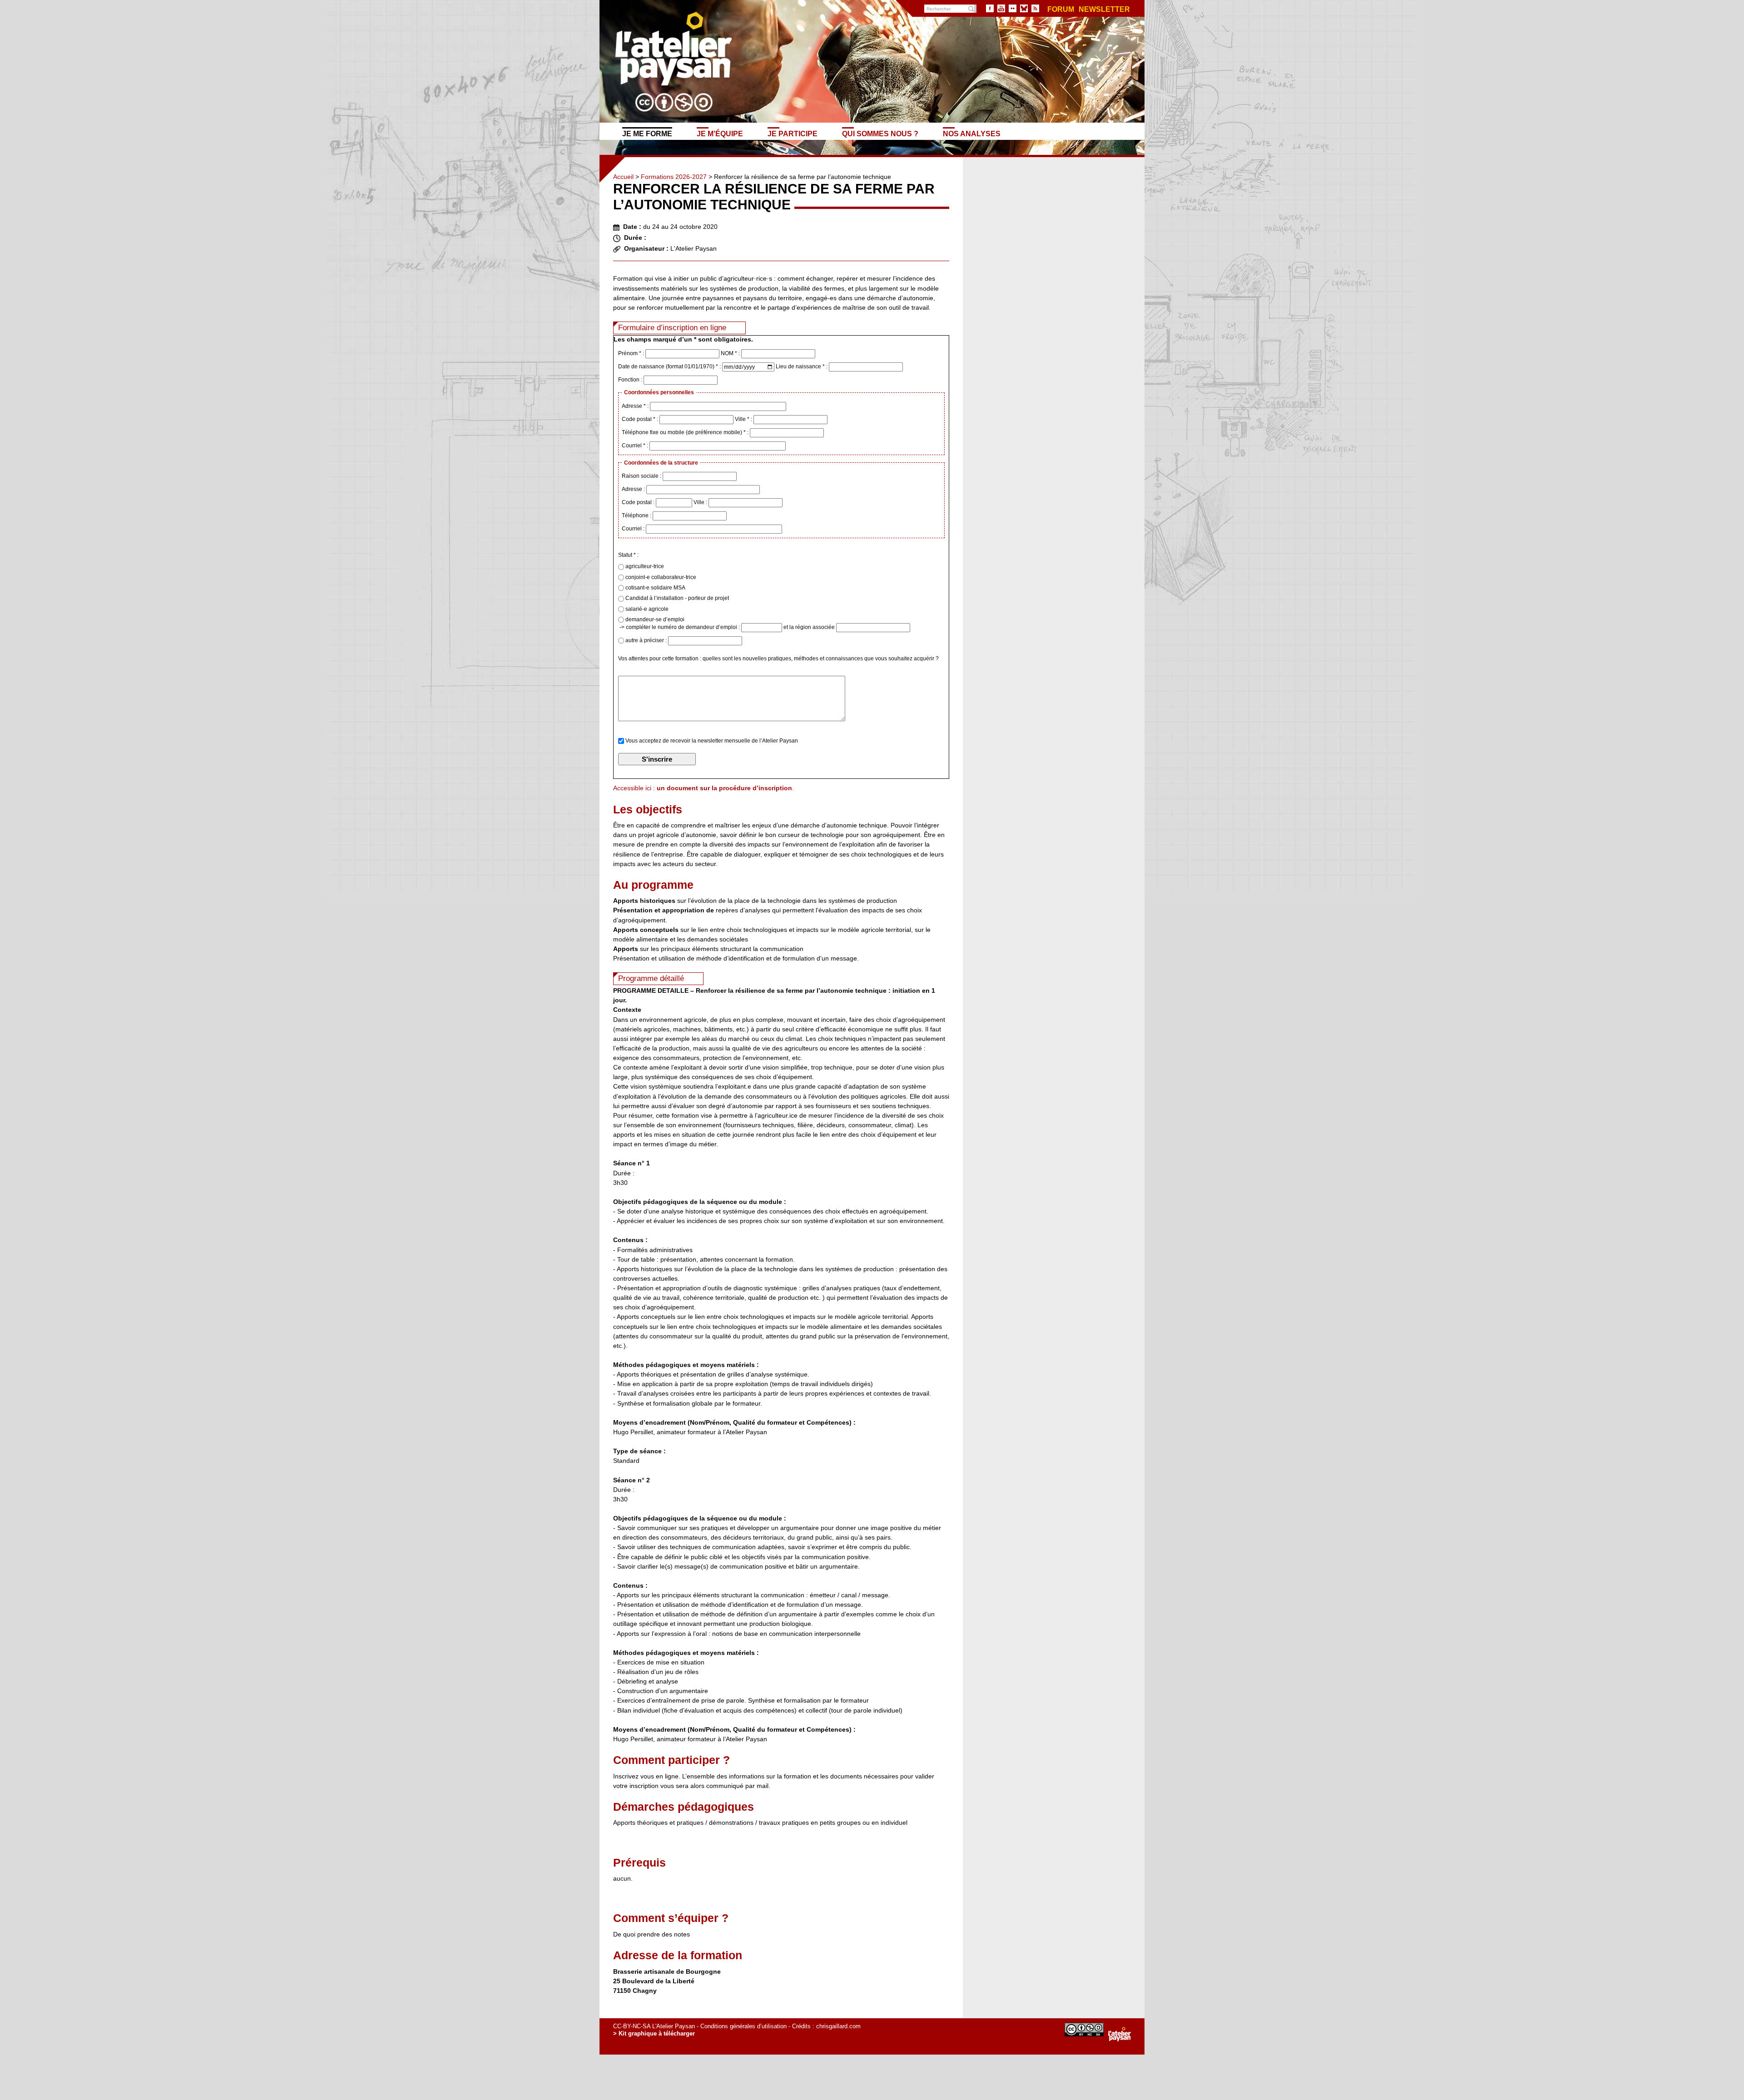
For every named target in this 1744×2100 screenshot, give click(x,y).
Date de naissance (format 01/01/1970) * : (670, 367)
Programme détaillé (651, 978)
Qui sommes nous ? (880, 134)
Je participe (793, 134)
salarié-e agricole (646, 609)
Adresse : (634, 489)
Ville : (701, 502)
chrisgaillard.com (838, 2026)
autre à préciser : (646, 640)
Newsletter (1104, 10)
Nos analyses (972, 134)
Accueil (623, 177)
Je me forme (647, 134)
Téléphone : (637, 515)
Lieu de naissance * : (802, 367)
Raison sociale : (642, 476)
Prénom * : (632, 353)
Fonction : (631, 380)
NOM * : (731, 353)
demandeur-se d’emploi (654, 619)
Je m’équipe (720, 134)
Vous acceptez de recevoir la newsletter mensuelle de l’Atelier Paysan (711, 741)
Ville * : (744, 419)
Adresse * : (636, 406)
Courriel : (634, 529)
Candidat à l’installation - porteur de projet (676, 598)
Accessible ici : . (704, 788)
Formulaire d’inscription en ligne (672, 328)
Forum (1061, 10)
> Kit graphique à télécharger (654, 2033)
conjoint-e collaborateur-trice (660, 577)
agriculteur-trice (644, 566)
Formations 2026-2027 (674, 177)
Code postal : (639, 502)
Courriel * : (636, 446)
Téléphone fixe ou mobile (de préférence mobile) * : (686, 432)
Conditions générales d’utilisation (743, 2026)
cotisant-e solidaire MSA (655, 588)
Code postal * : (641, 419)
